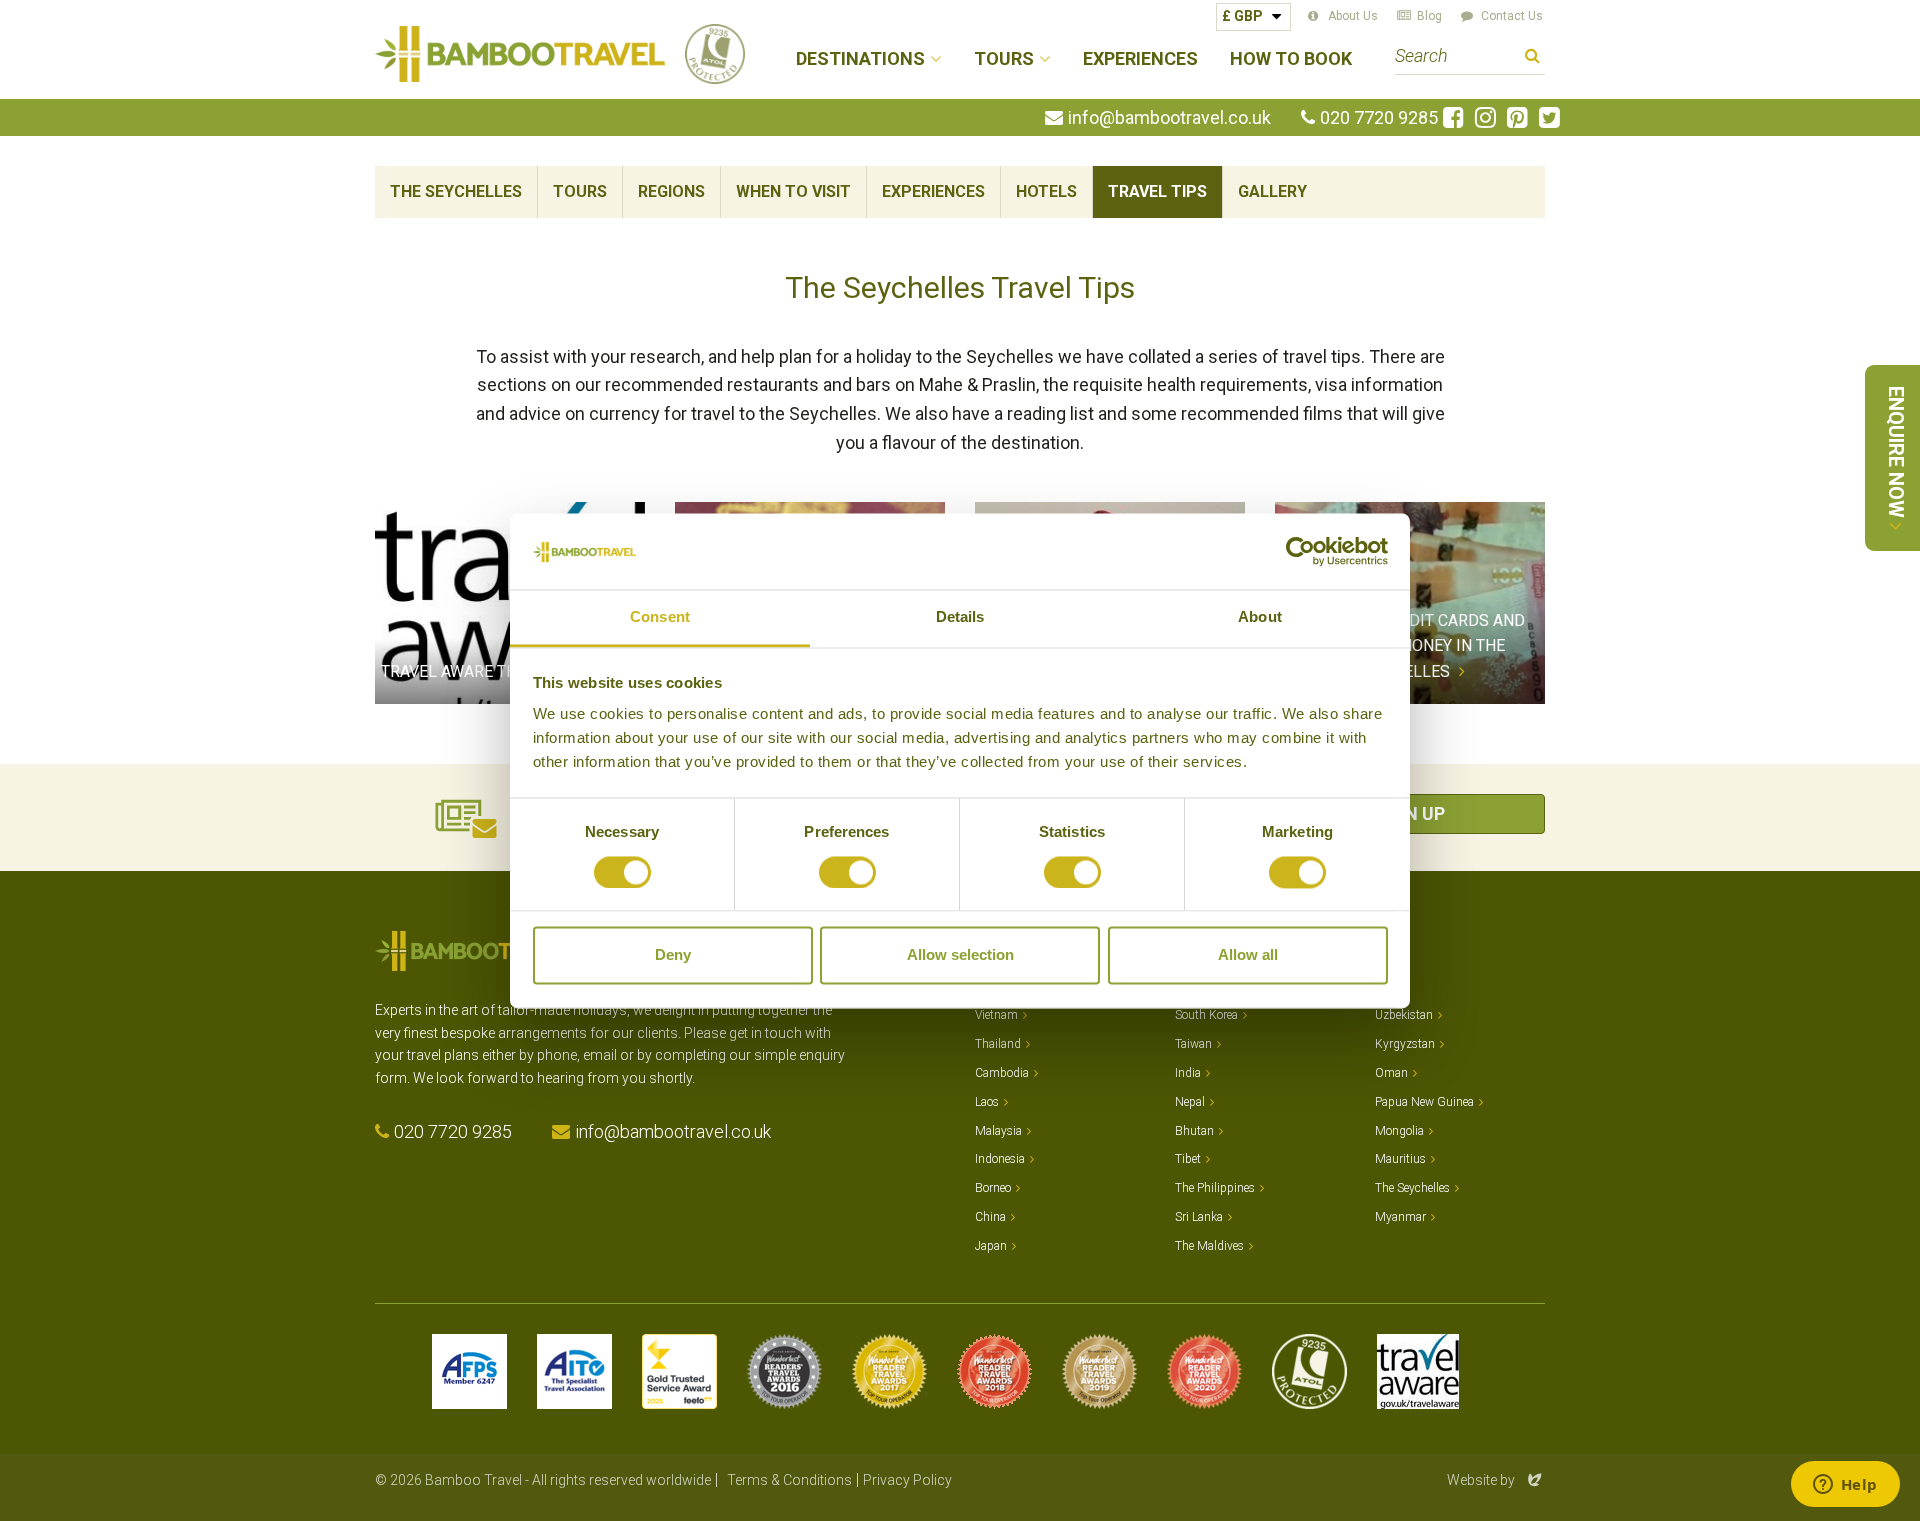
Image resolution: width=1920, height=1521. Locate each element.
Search (1532, 58)
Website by (1496, 1480)
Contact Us (1512, 16)
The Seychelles (456, 191)
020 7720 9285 (1379, 118)
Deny (673, 955)
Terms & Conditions (789, 1480)
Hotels (1046, 191)
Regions (671, 191)
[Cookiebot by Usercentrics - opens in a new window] (1300, 551)
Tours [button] (1004, 59)
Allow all (1248, 955)
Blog (1429, 16)
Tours (580, 191)
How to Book (1291, 59)
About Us (1353, 16)
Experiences (1140, 59)
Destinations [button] (860, 59)
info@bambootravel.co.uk (1169, 118)
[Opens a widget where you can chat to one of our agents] (1845, 1486)
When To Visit (793, 191)
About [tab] (1260, 617)
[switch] (847, 872)
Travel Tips (1157, 191)
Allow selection (960, 955)
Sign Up (1410, 813)
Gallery (1272, 191)
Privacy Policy (907, 1480)
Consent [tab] (660, 617)
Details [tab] (960, 617)
